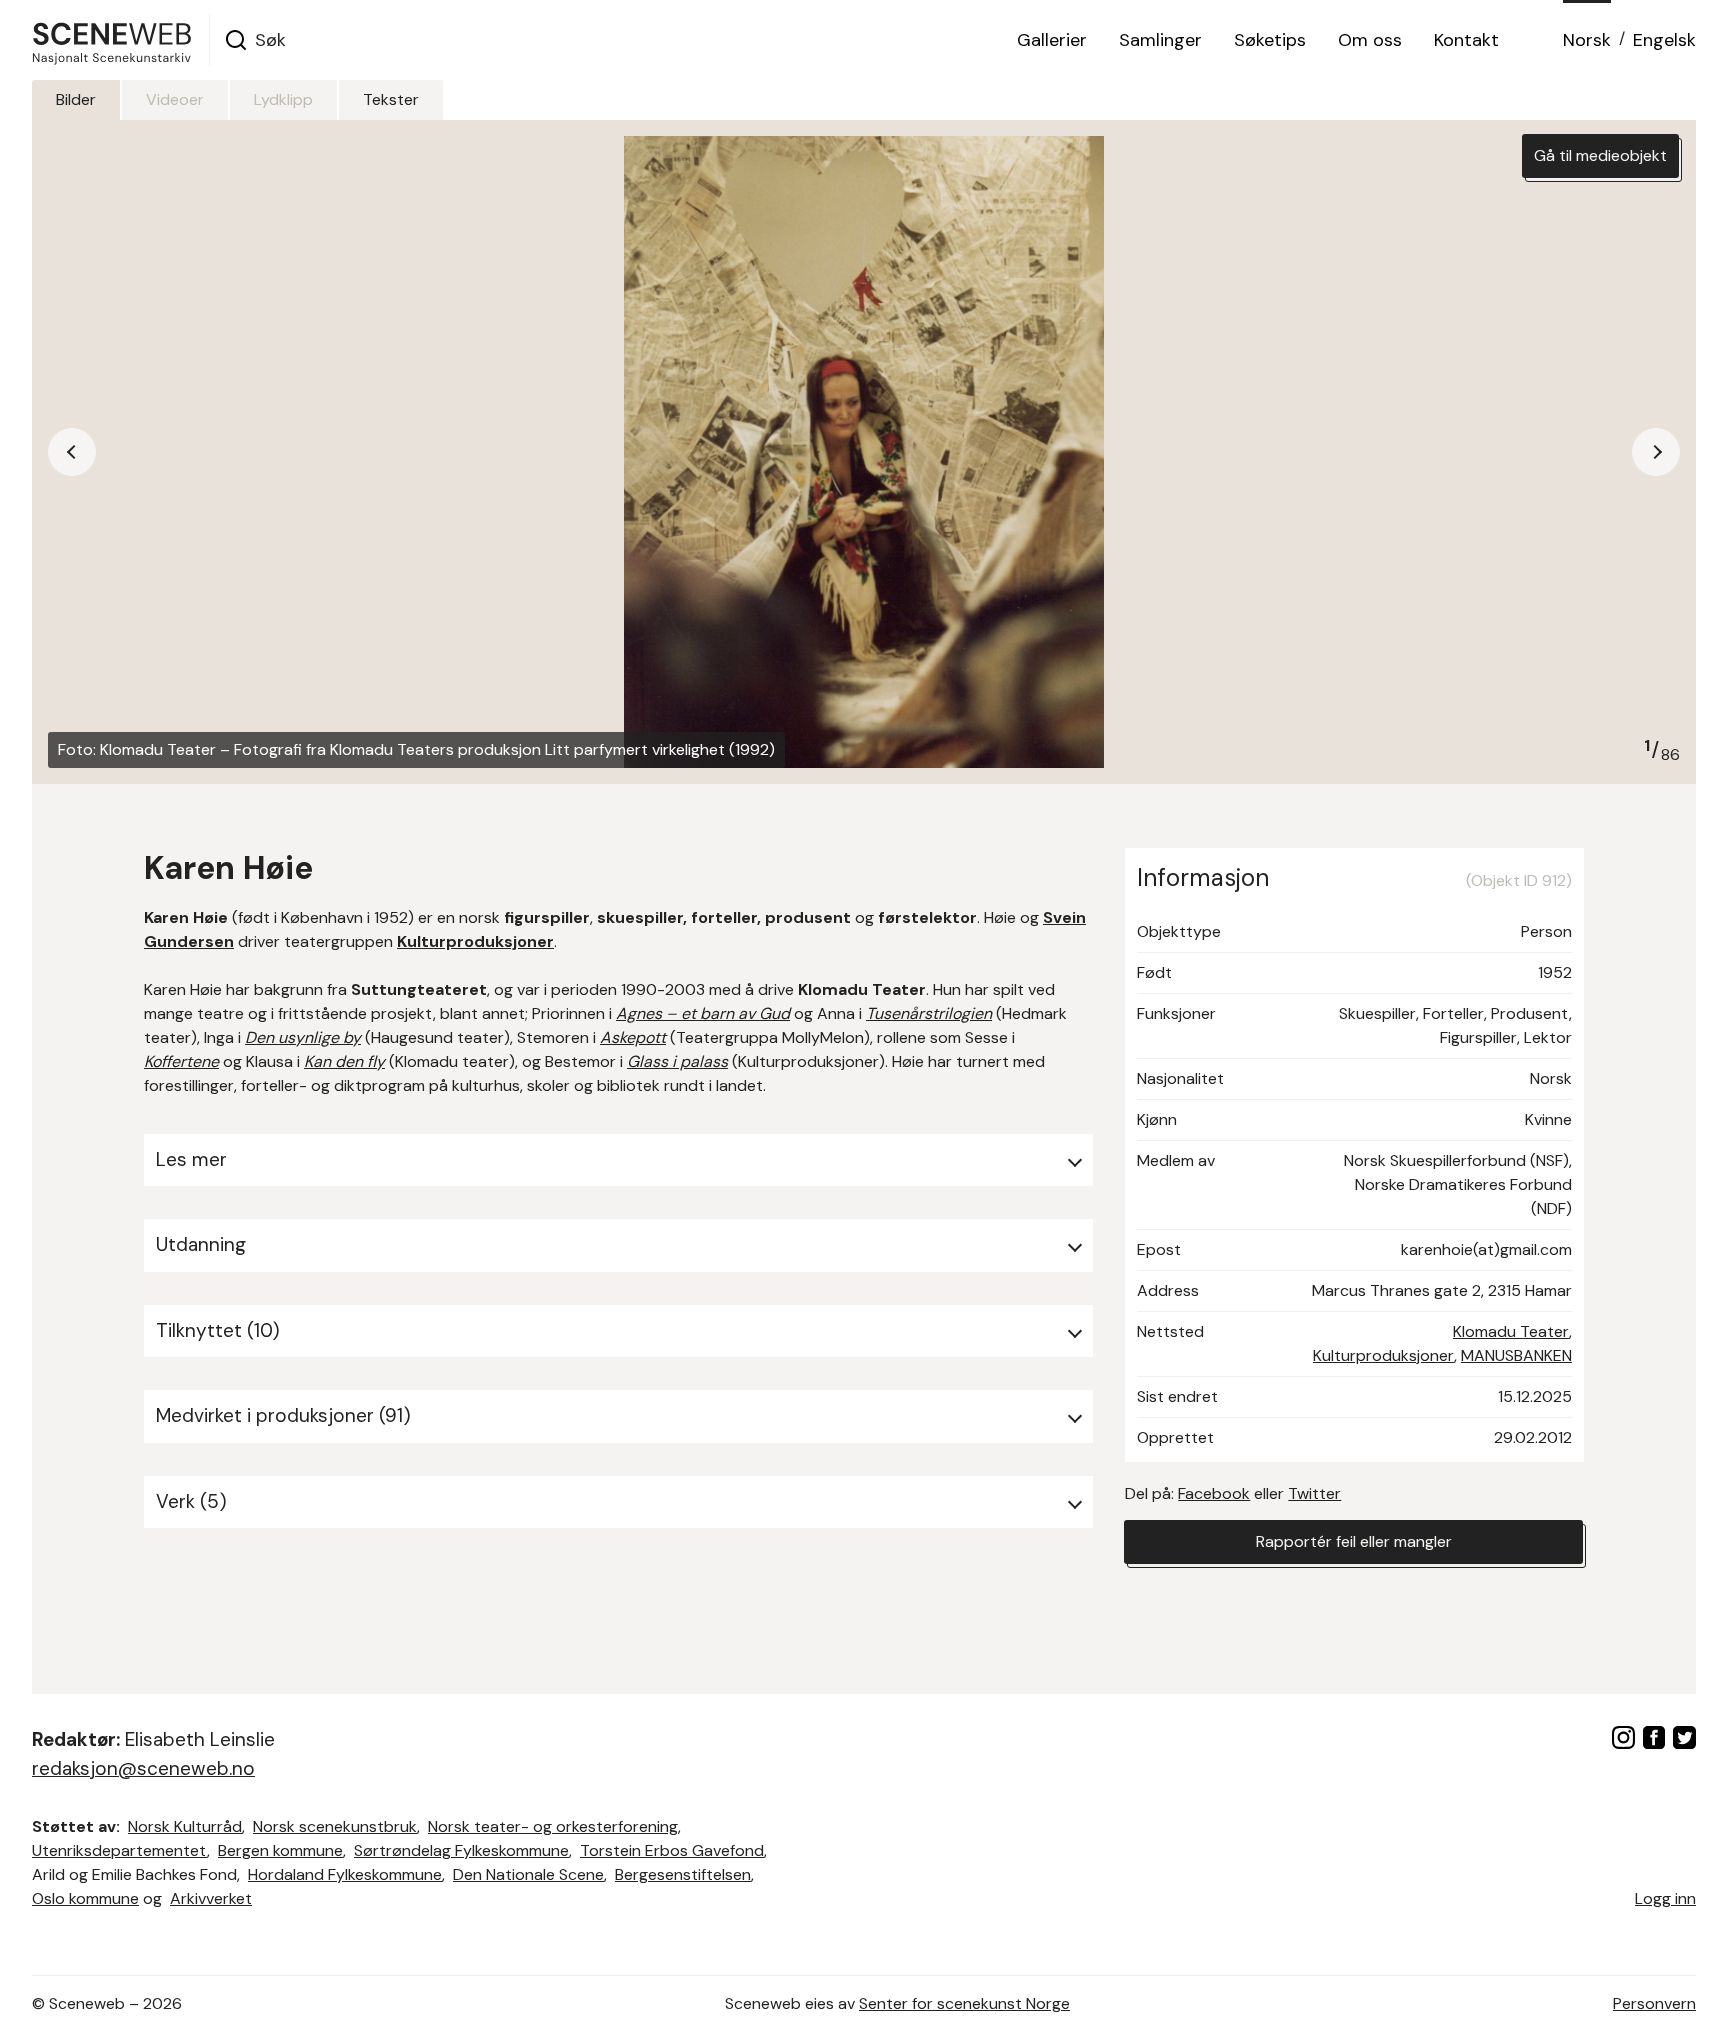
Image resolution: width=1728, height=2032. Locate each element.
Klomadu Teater (1511, 1331)
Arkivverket (211, 1898)
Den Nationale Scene (528, 1874)
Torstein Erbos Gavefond (672, 1850)
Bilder (76, 99)
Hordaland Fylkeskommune (345, 1874)
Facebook (1214, 1493)
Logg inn (1665, 1898)
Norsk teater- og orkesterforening (553, 1826)
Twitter (1314, 1493)
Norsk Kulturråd (185, 1826)
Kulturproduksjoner (1383, 1355)
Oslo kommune (85, 1898)
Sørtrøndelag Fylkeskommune (461, 1850)
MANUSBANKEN (1516, 1355)
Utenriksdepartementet (119, 1850)
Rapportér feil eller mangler (1354, 1541)
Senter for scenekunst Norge (964, 2003)
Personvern (1654, 2003)
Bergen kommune (280, 1850)
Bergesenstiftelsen (683, 1874)
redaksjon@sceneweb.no (143, 1768)
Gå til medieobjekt (1600, 155)
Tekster (391, 99)
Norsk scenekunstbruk (335, 1826)
